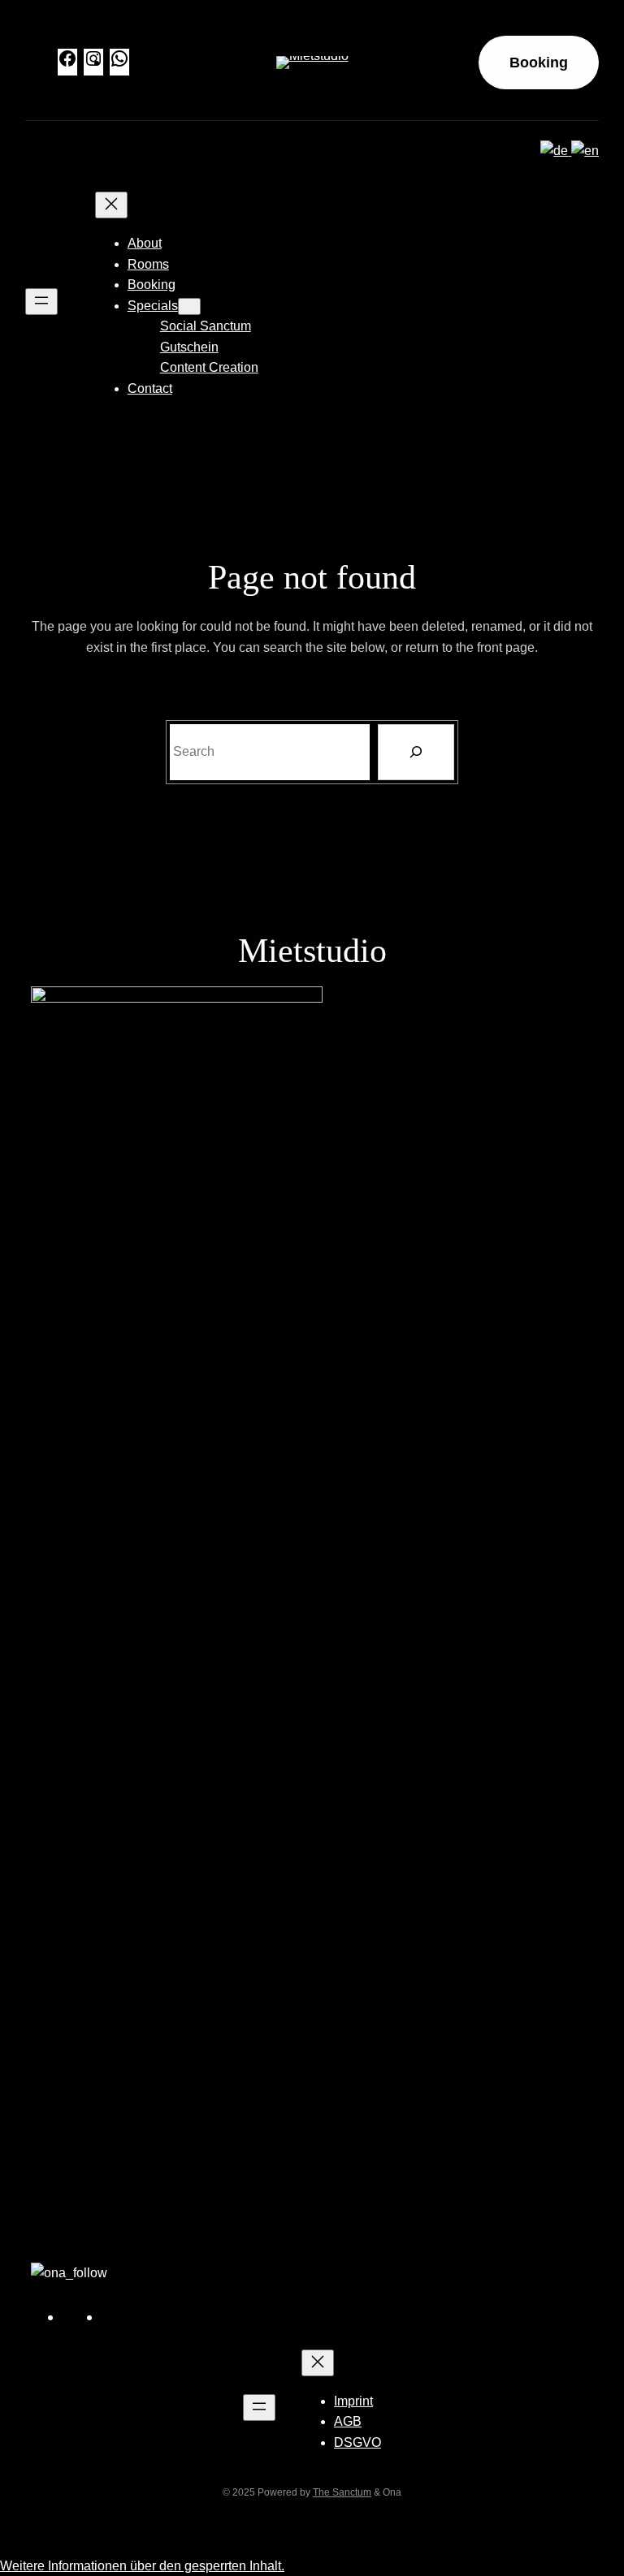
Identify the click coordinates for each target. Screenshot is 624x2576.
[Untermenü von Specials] (189, 306)
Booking (539, 63)
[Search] (416, 752)
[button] (142, 2566)
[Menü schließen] (111, 205)
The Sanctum (342, 2492)
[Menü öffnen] (41, 302)
